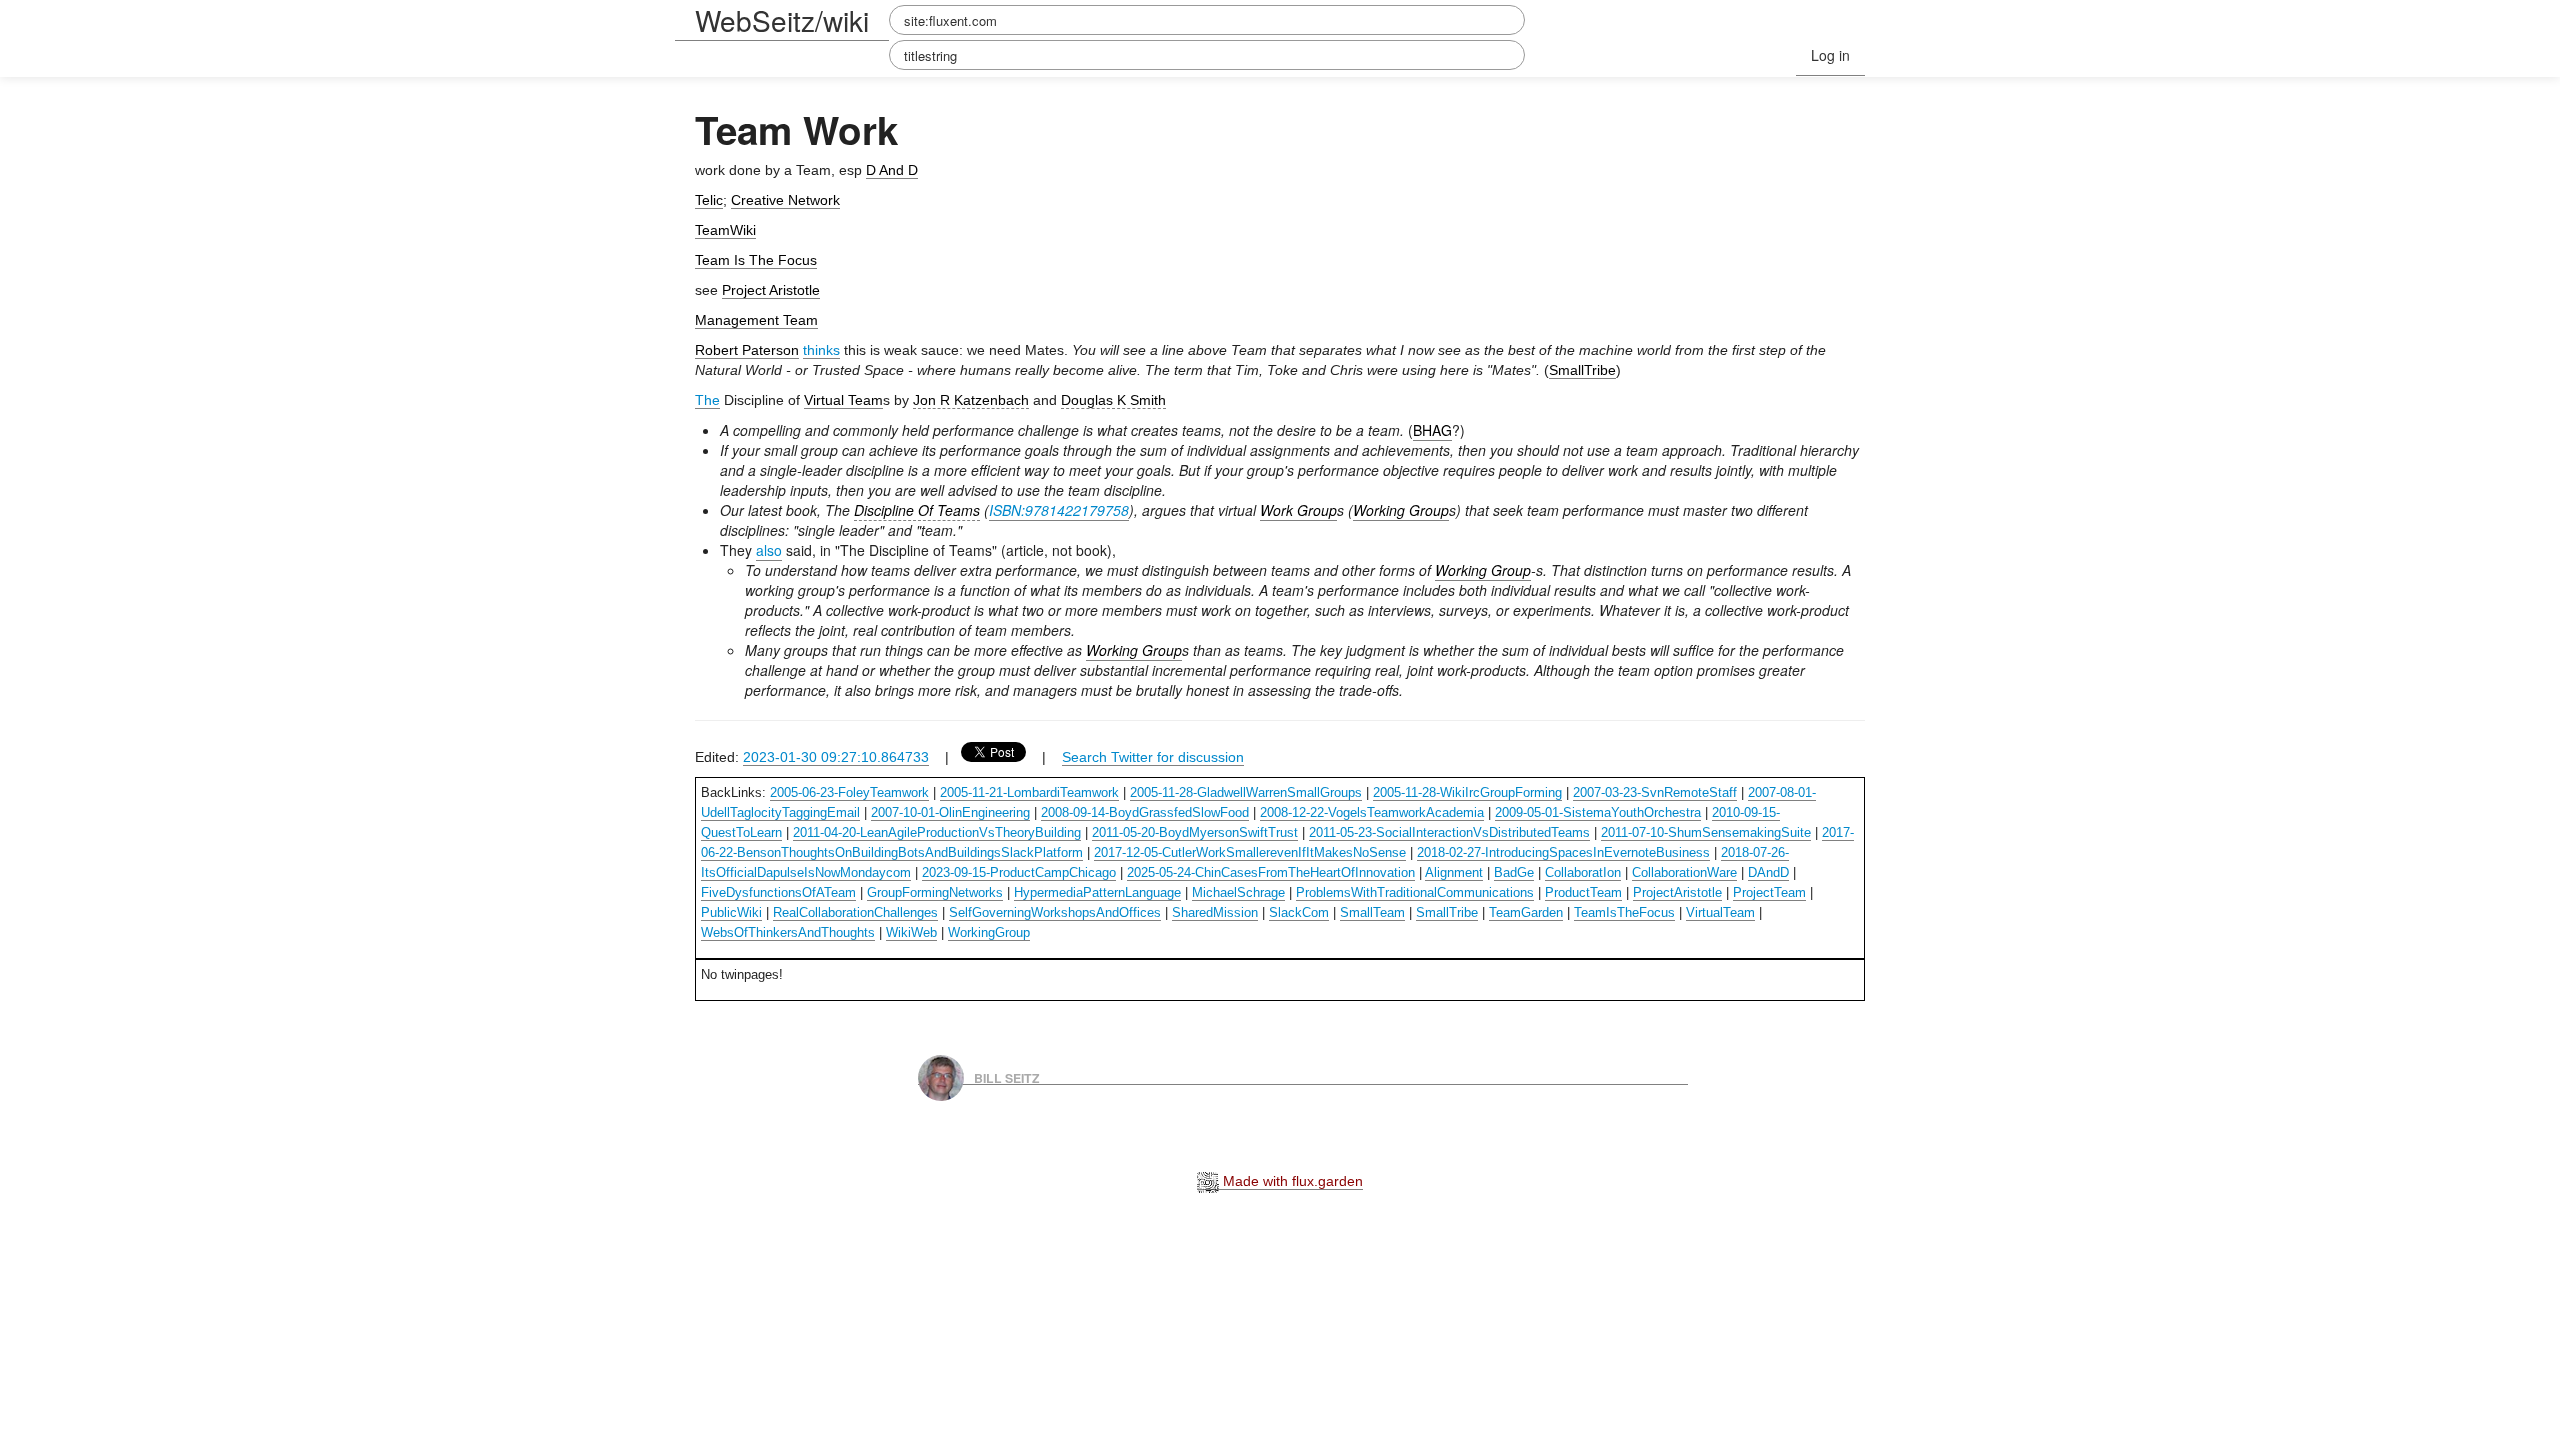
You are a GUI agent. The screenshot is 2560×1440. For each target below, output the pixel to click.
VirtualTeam (1720, 912)
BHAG (1432, 430)
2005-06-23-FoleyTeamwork (849, 792)
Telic (709, 200)
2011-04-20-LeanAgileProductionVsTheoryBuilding (937, 832)
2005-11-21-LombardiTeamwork (1029, 792)
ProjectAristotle (1677, 892)
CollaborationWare (1684, 872)
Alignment (1454, 872)
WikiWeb (911, 932)
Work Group (1298, 510)
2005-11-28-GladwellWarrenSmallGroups (1246, 792)
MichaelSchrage (1238, 892)
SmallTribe (1582, 370)
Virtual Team (843, 400)
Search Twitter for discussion (1153, 757)
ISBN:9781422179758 (1059, 510)
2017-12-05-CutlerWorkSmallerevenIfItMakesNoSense (1250, 852)
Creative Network (785, 200)
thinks (821, 350)
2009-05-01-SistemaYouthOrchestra (1598, 812)
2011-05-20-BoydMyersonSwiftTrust (1195, 832)
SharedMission (1215, 912)
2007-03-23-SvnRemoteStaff (1655, 792)
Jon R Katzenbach (971, 400)
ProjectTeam (1769, 892)
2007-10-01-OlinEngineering (950, 812)
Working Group (1401, 510)
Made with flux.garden (1291, 1181)
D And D (892, 170)
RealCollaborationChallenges (855, 912)
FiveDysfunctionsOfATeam (778, 892)
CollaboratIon (1583, 872)
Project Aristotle (771, 290)
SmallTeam (1372, 912)
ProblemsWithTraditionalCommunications (1415, 892)
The (707, 400)
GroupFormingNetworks (935, 892)
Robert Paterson (747, 350)
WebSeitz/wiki (782, 20)
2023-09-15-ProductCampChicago (1019, 872)
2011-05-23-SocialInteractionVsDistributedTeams (1449, 832)
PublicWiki (731, 912)
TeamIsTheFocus (1624, 912)
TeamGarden (1526, 912)
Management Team (756, 320)
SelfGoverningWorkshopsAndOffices (1055, 912)
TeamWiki (725, 230)
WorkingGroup (989, 932)
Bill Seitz (1007, 1077)
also (769, 550)
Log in (1830, 55)
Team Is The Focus (756, 260)
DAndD (1768, 872)
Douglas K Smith (1113, 400)
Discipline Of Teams (917, 510)
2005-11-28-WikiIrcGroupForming (1467, 792)
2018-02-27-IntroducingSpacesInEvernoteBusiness (1563, 852)
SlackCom (1299, 912)
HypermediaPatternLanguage (1097, 892)
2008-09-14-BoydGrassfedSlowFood (1145, 812)
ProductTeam (1583, 892)
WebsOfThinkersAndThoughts (788, 932)
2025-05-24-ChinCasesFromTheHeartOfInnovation (1271, 872)
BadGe (1514, 872)
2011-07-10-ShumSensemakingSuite (1706, 832)
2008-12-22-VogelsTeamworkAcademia (1372, 812)
